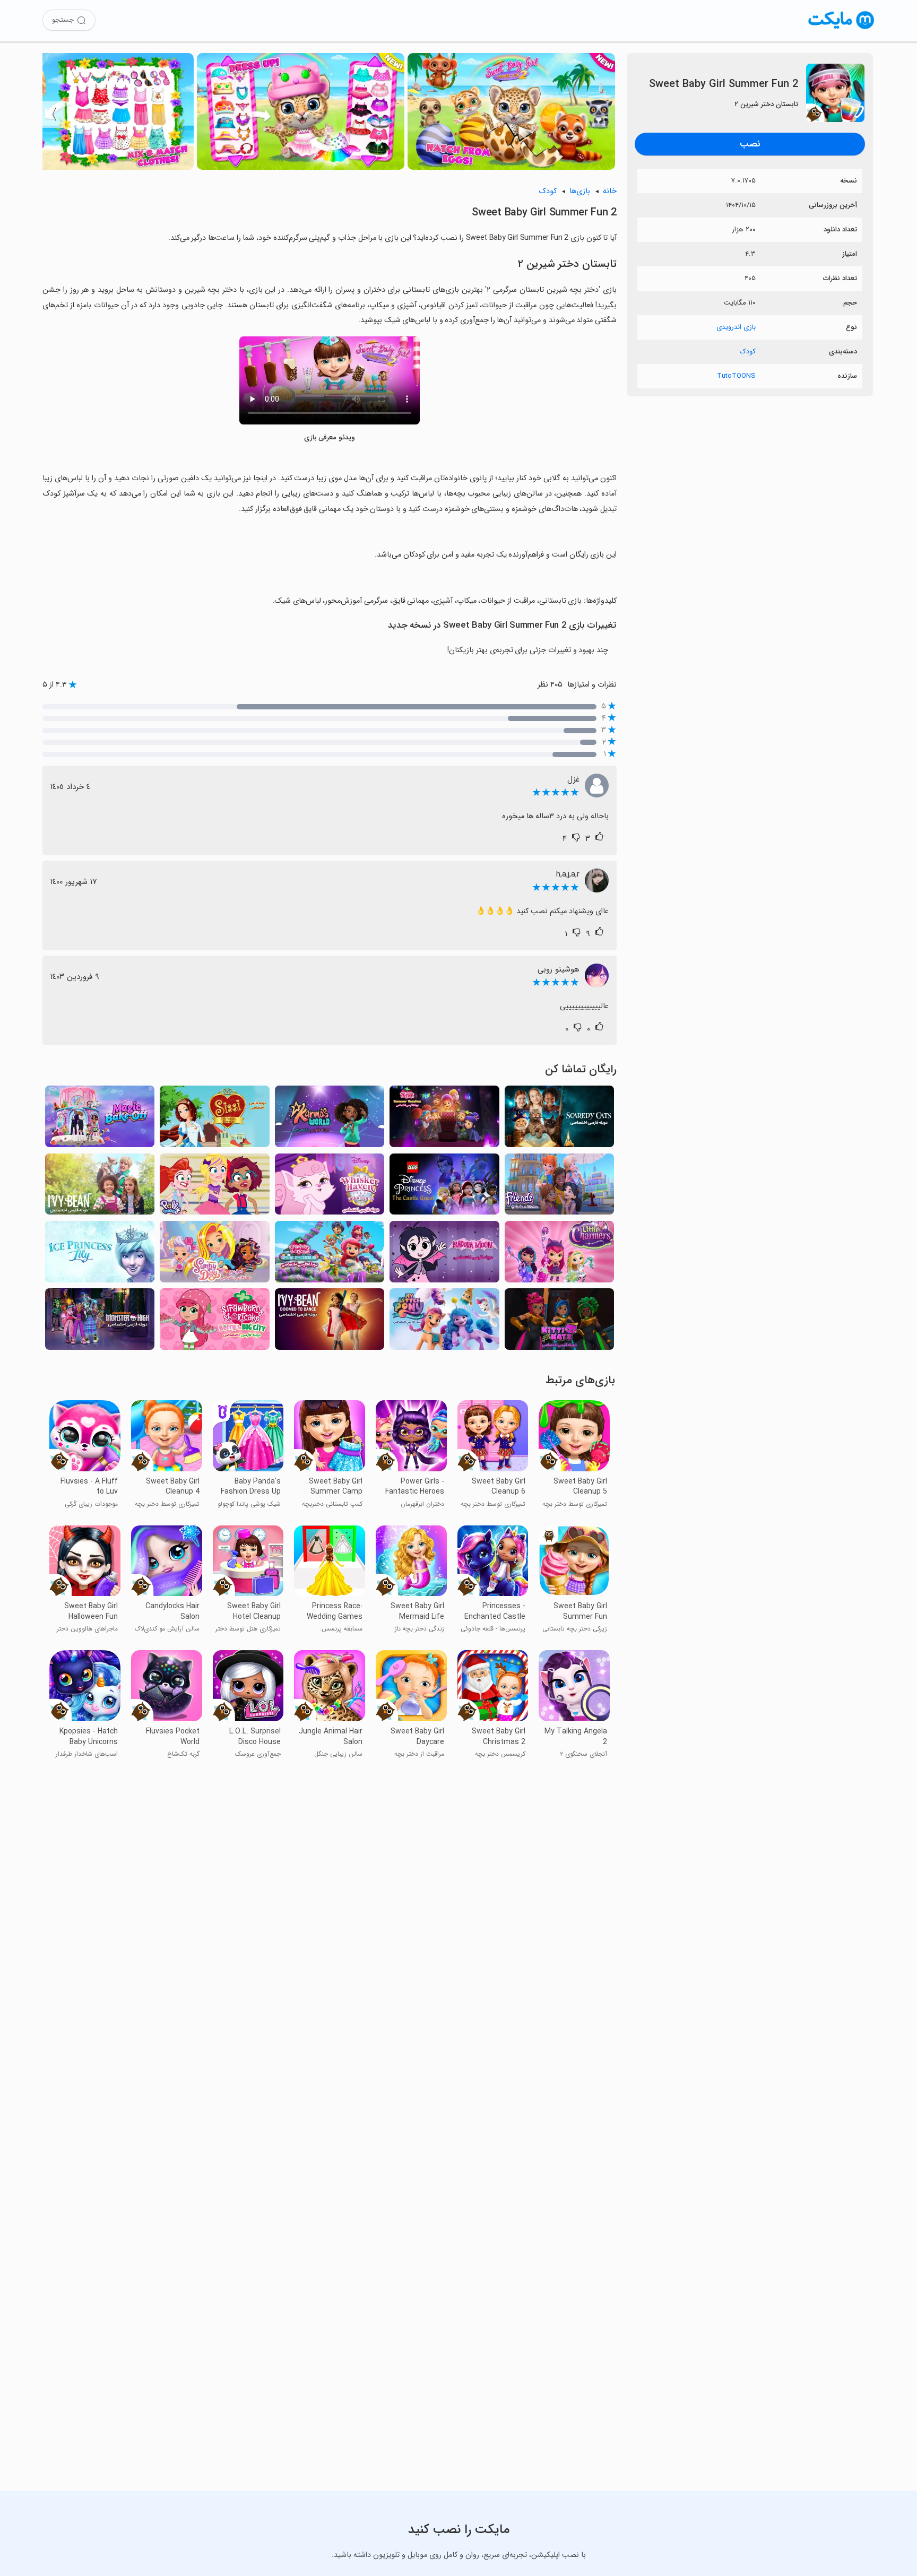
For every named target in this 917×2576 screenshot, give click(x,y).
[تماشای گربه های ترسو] (559, 1119)
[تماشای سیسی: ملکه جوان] (214, 1119)
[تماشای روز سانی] (214, 1255)
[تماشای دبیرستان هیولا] (100, 1322)
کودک (748, 352)
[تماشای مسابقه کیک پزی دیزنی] (100, 1119)
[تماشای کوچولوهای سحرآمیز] (559, 1255)
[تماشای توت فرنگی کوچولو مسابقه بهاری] (330, 1255)
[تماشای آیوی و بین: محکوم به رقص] (330, 1322)
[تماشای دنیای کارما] (330, 1119)
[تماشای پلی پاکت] (214, 1187)
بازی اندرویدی (736, 327)
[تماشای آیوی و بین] (100, 1187)
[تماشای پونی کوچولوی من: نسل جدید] (444, 1322)
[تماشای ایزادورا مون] (444, 1255)
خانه (610, 191)
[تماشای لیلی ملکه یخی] (100, 1255)
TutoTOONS (736, 376)
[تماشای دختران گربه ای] (559, 1322)
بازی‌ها (580, 191)
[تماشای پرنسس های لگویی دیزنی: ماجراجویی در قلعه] (444, 1187)
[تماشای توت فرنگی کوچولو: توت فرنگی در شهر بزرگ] (214, 1322)
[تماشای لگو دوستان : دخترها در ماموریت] (559, 1187)
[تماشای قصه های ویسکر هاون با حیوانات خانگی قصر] (330, 1187)
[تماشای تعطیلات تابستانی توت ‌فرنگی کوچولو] (444, 1119)
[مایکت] (841, 29)
